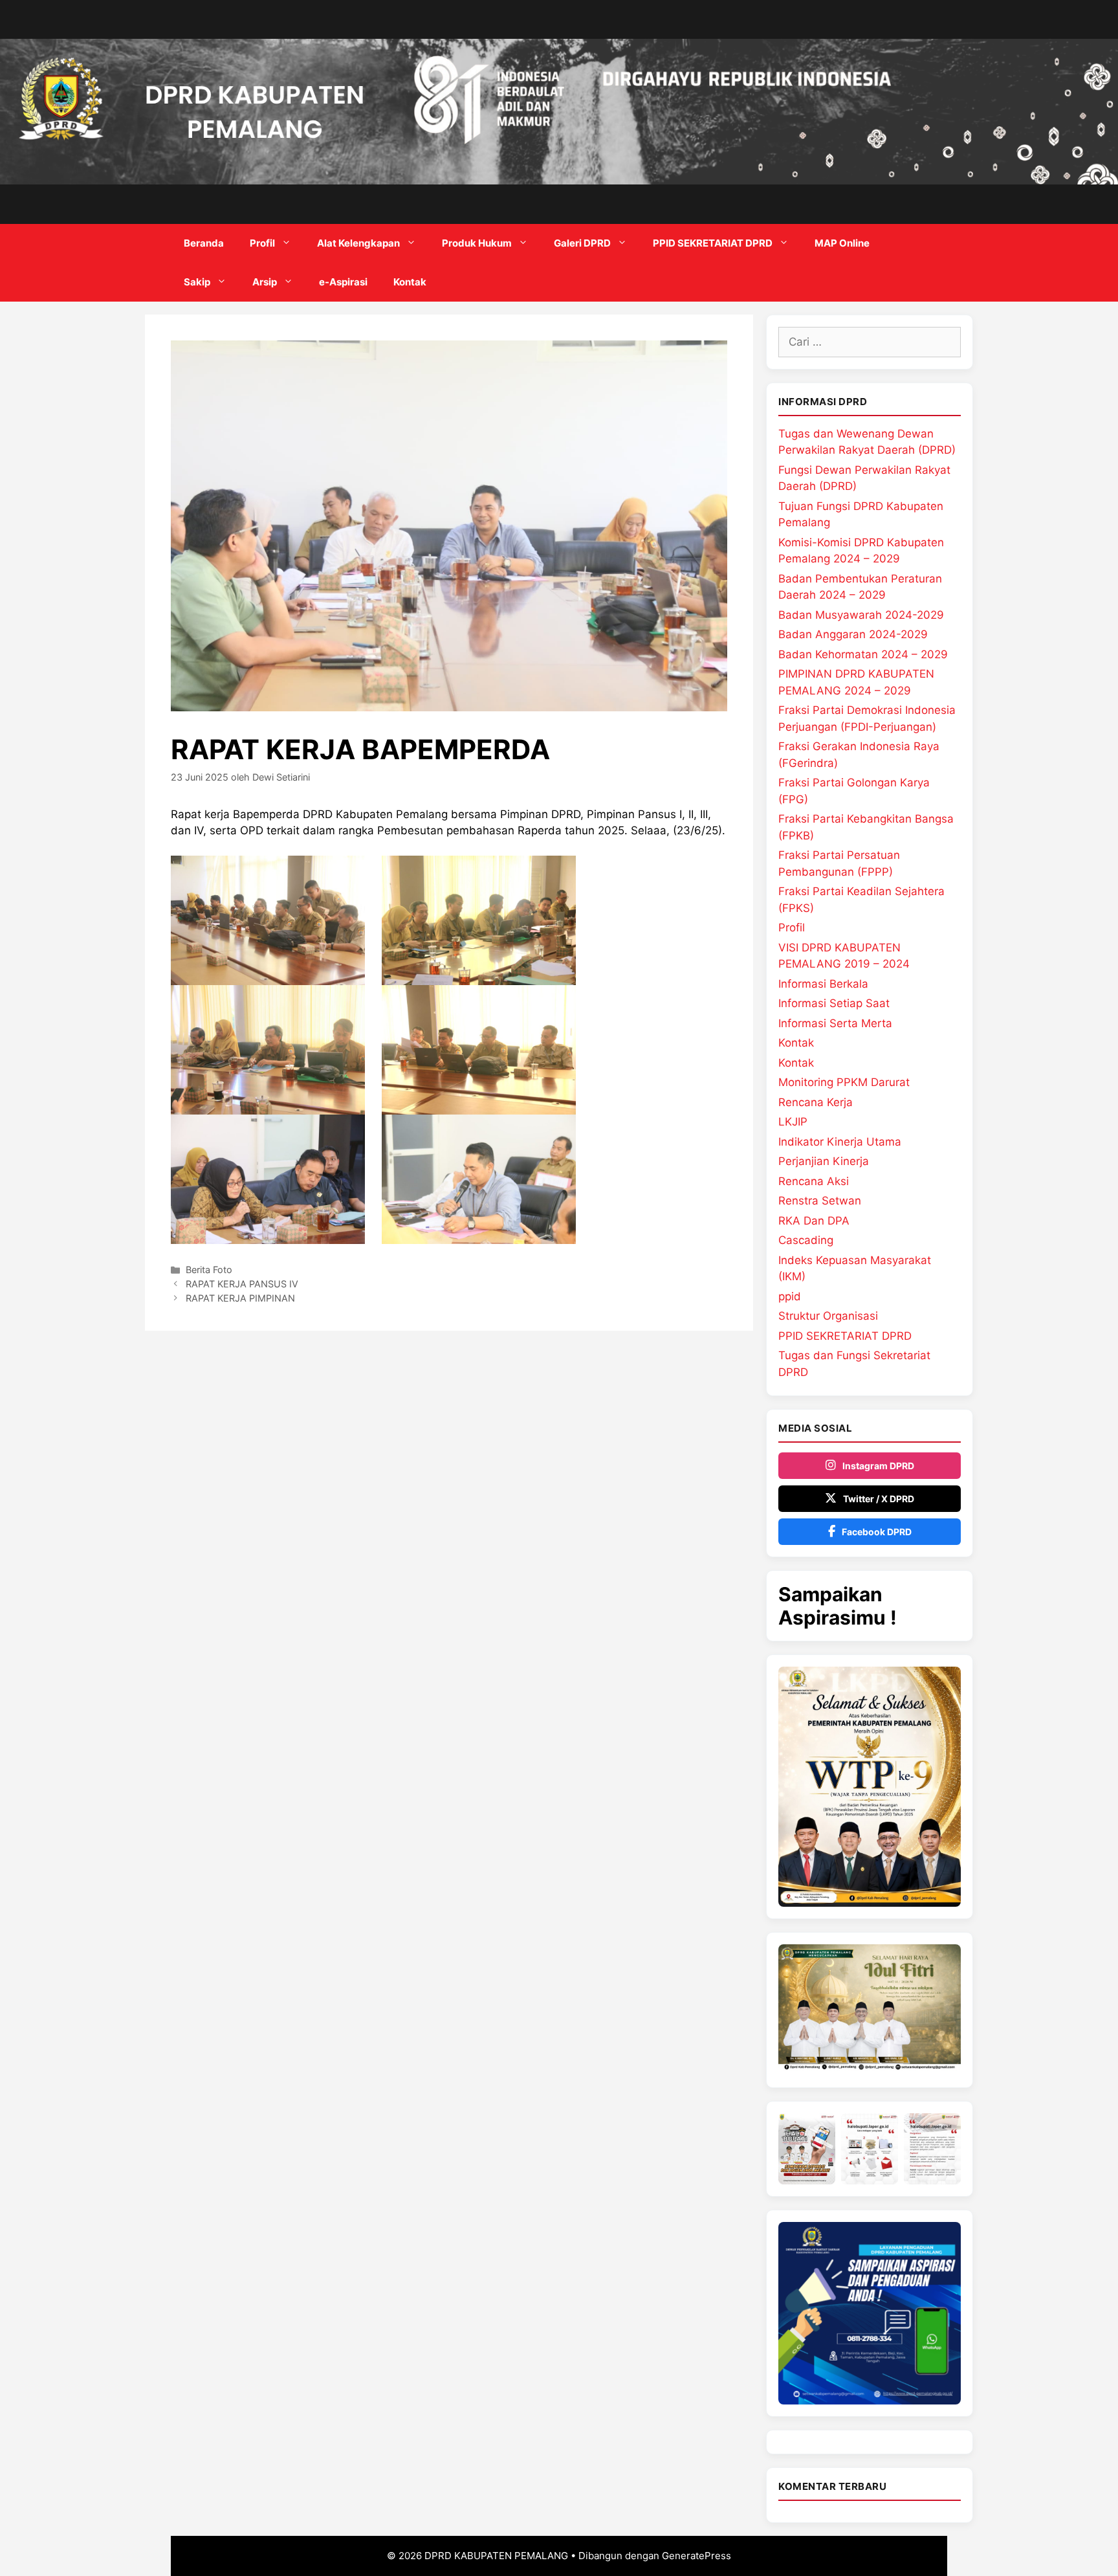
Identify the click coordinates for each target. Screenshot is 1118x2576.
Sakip (197, 282)
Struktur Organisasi (828, 1316)
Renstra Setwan (820, 1201)
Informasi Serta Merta (835, 1023)
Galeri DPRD (582, 243)
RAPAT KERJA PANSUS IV (242, 1284)
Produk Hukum (477, 243)
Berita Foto (209, 1270)
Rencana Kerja (816, 1102)
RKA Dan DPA (814, 1221)
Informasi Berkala (823, 984)
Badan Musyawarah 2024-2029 (861, 615)
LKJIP (793, 1122)
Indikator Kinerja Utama (840, 1142)
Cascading (806, 1240)
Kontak (410, 282)
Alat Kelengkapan (358, 243)
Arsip (265, 282)
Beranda (204, 243)
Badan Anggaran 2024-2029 (853, 634)
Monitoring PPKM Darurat (844, 1082)
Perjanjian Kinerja (824, 1161)
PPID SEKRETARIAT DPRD (713, 243)
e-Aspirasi (343, 282)
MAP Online (842, 243)
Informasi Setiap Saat (834, 1003)
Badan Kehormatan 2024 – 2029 (863, 654)
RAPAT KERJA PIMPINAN (240, 1298)
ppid (790, 1296)
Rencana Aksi (814, 1181)
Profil (262, 243)
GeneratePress (696, 2556)
